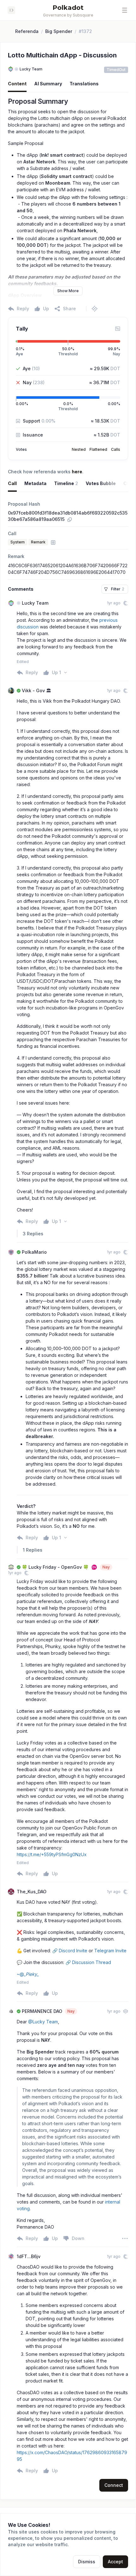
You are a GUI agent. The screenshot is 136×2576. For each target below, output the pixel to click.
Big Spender (59, 31)
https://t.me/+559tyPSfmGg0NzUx (52, 1854)
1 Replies (33, 1550)
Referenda (27, 31)
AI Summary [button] (48, 84)
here (77, 472)
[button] (125, 10)
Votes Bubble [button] (101, 483)
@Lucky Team (43, 2022)
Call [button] (12, 483)
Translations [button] (84, 84)
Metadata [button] (35, 483)
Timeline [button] (66, 483)
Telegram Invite (110, 1951)
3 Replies (33, 1234)
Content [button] (17, 84)
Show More (68, 291)
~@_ (28, 1974)
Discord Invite (73, 1951)
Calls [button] (116, 449)
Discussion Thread (92, 1962)
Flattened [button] (98, 449)
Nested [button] (79, 449)
